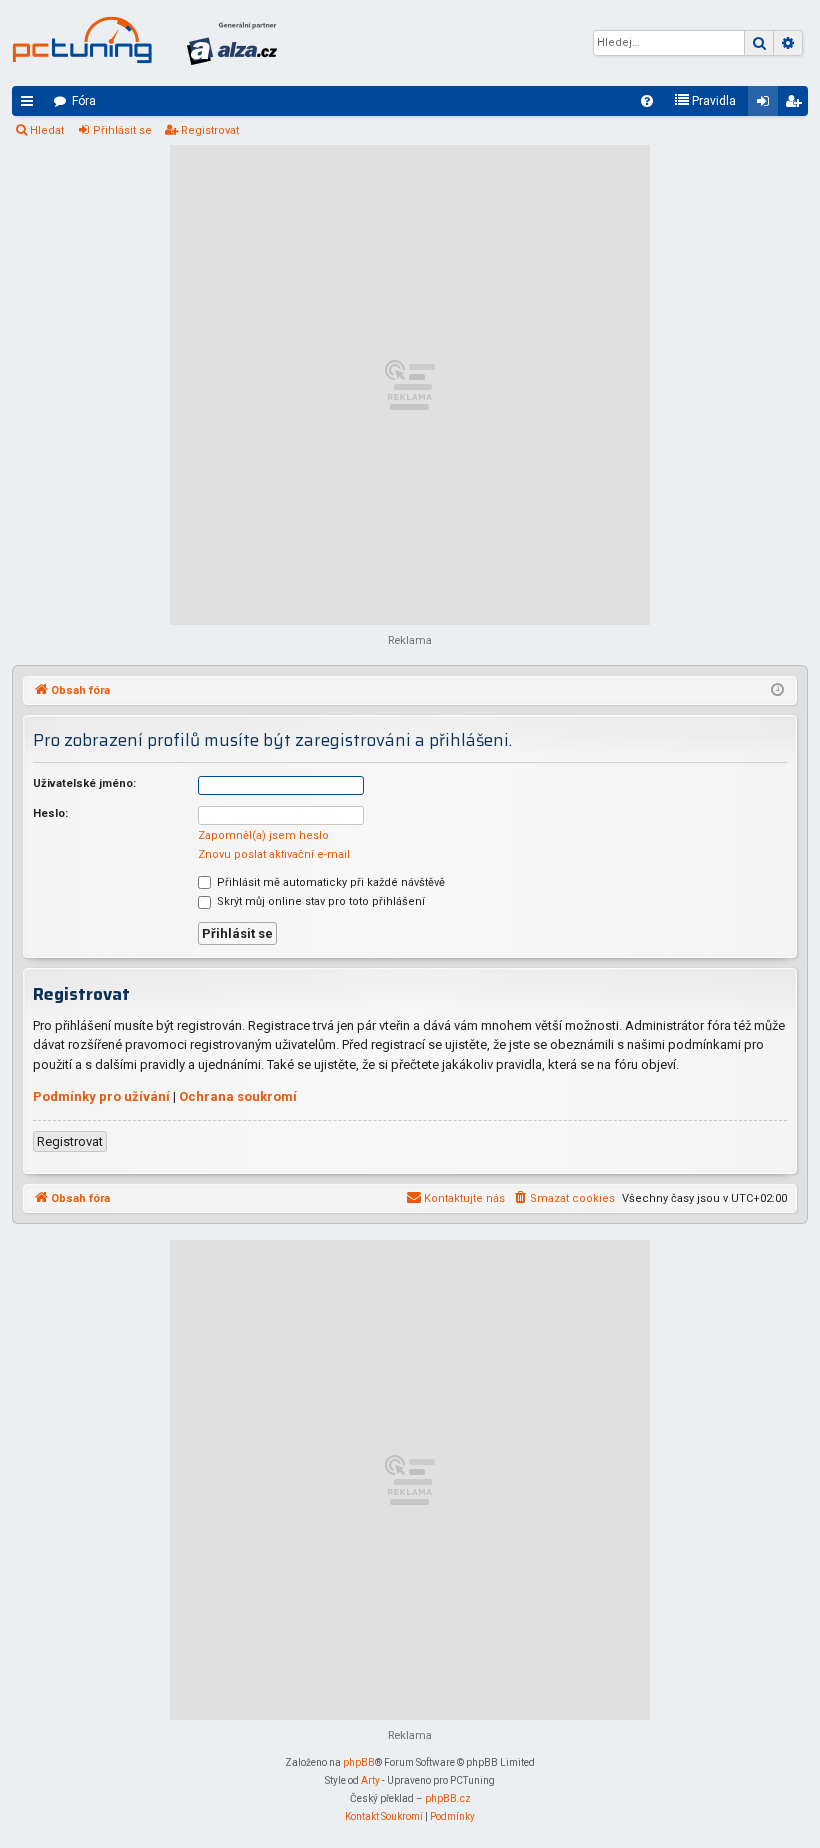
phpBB (359, 1762)
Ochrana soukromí (238, 1096)
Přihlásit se (122, 130)
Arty (370, 1780)
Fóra (84, 101)
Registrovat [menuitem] (797, 105)
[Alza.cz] (232, 43)
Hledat (47, 130)
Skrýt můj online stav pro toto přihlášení (319, 901)
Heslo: (50, 813)
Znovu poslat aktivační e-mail (274, 854)
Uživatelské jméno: (84, 783)
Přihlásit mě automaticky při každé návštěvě (329, 882)
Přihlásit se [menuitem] (767, 105)
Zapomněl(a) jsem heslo (263, 835)
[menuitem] (647, 101)
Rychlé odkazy (31, 105)
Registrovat (210, 130)
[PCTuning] (82, 40)
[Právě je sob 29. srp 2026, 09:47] (777, 691)
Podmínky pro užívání (101, 1096)
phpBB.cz (448, 1798)
